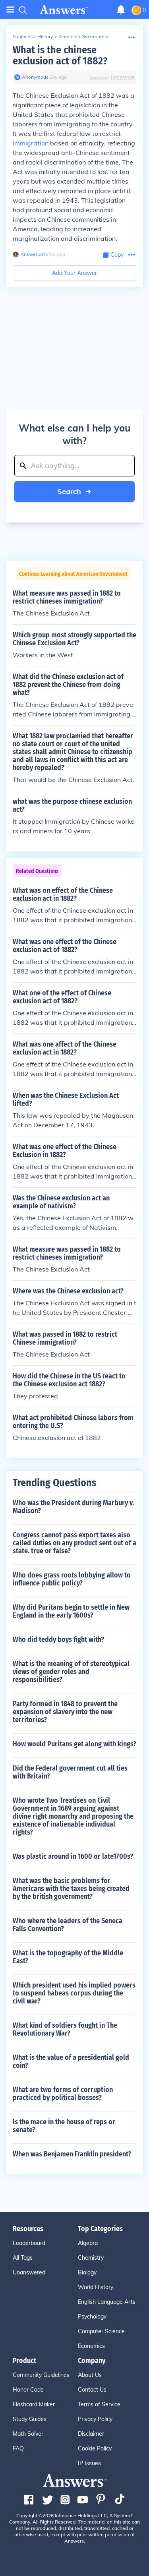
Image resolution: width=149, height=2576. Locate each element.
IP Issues (89, 2463)
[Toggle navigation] (10, 10)
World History (96, 2287)
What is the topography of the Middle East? (68, 1957)
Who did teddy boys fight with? (58, 1639)
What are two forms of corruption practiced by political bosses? (63, 2094)
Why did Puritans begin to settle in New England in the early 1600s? (71, 1611)
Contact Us (92, 2390)
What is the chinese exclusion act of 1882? (60, 55)
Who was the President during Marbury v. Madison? (73, 1507)
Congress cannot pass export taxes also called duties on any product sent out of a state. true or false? (74, 1543)
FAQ (18, 2448)
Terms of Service (99, 2404)
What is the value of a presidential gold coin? (71, 2061)
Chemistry (91, 2258)
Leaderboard (29, 2243)
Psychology (92, 2317)
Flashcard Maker (34, 2404)
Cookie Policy (95, 2448)
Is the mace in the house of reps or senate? (64, 2126)
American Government (84, 36)
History (45, 36)
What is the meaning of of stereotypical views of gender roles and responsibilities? (71, 1672)
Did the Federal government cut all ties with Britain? (70, 1772)
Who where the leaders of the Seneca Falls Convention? (68, 1925)
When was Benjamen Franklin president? (72, 2154)
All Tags (23, 2258)
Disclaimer (91, 2434)
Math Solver (28, 2434)
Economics (91, 2346)
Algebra (88, 2243)
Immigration (31, 143)
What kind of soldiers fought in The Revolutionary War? (65, 2029)
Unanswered (29, 2272)
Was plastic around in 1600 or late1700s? (73, 1856)
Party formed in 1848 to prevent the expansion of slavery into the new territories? (65, 1712)
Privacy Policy (95, 2419)
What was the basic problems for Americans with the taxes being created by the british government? (71, 1889)
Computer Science (101, 2331)
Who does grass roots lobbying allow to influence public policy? (72, 1579)
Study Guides (30, 2419)
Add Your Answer (74, 273)
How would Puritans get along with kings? (74, 1744)
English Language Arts (107, 2302)
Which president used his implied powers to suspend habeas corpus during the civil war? (74, 1993)
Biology (87, 2272)
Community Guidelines (41, 2375)
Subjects (22, 36)
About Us (90, 2375)
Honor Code (28, 2390)
